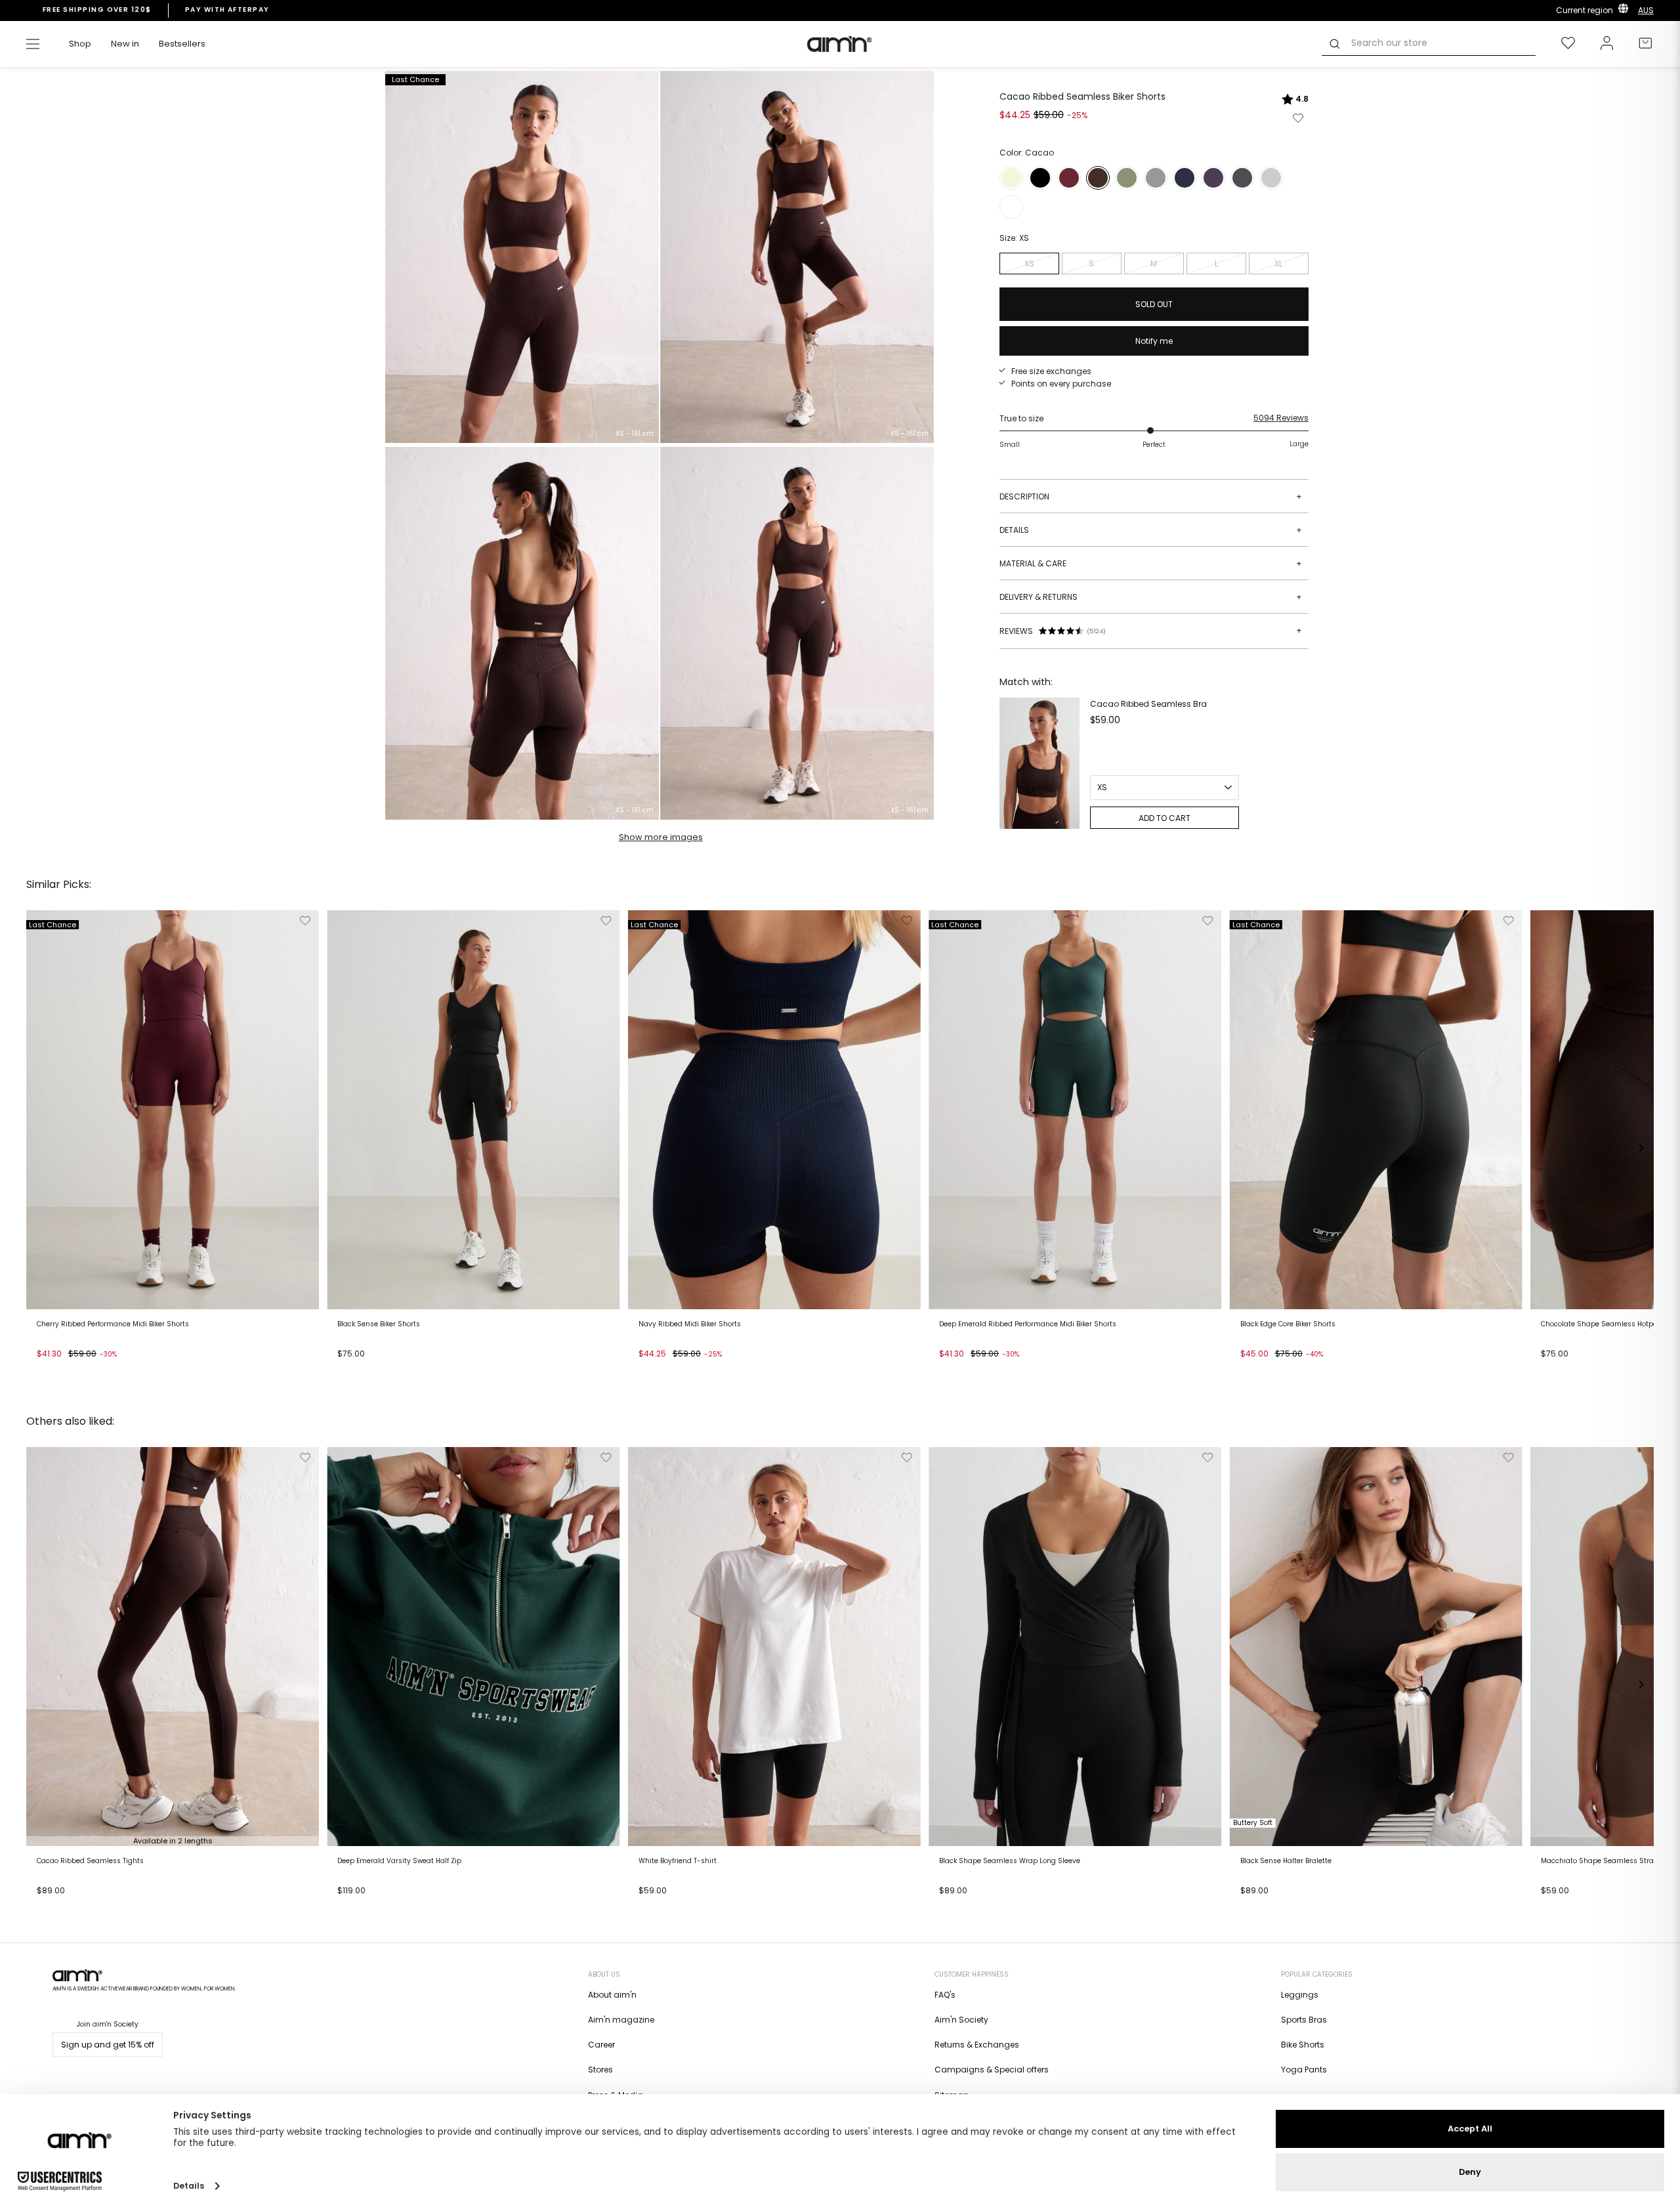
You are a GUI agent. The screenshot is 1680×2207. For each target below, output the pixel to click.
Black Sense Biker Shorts (379, 1324)
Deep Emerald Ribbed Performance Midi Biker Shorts (1028, 1324)
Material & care (1151, 563)
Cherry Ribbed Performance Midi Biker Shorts (113, 1324)
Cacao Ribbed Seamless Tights (90, 1861)
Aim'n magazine (621, 2020)
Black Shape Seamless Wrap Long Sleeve (1010, 1861)
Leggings (1300, 1995)
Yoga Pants (1304, 2070)
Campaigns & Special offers (992, 2070)
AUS (1646, 10)
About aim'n (612, 1995)
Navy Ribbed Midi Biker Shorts (690, 1324)
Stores (600, 2070)
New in (125, 44)
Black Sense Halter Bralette (1286, 1861)
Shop (80, 44)
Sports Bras (1304, 2020)
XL (1278, 263)
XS (1029, 263)
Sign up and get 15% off (108, 2045)
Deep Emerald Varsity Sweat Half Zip (399, 1861)
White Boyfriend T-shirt (678, 1861)
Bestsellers (182, 44)
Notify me (1154, 341)
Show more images (661, 837)
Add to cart (63, 1370)
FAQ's (945, 1995)
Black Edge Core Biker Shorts (1288, 1324)
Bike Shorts (1303, 2045)
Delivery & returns (1151, 597)
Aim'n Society (961, 2020)
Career (601, 2045)
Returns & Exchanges (977, 2045)
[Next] (1641, 1148)
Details (1151, 530)
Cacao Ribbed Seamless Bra (1148, 704)
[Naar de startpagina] (840, 44)
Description (1151, 496)
